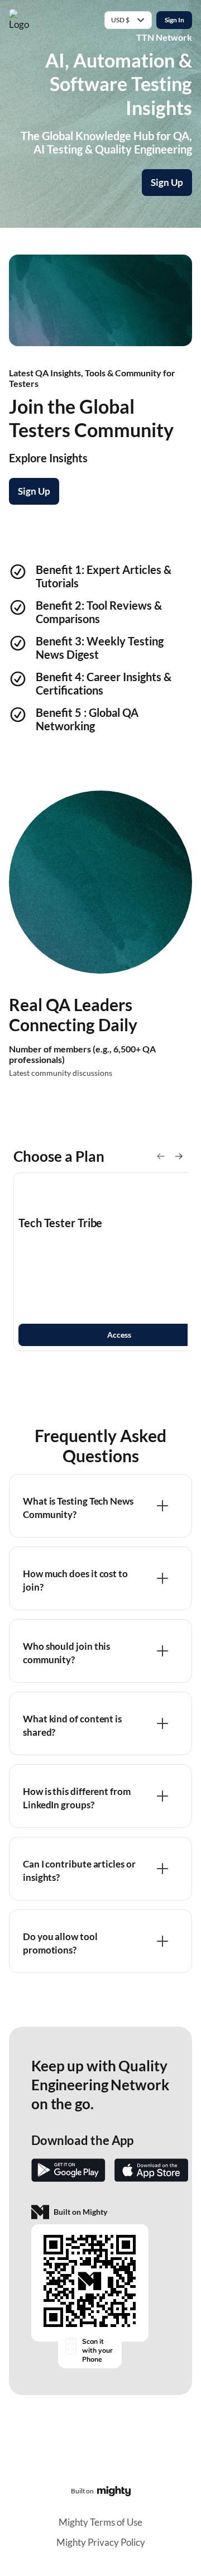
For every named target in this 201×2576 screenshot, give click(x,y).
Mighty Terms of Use (100, 2522)
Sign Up (167, 182)
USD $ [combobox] (120, 20)
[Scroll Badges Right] (179, 1156)
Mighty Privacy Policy (101, 2542)
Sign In (174, 20)
